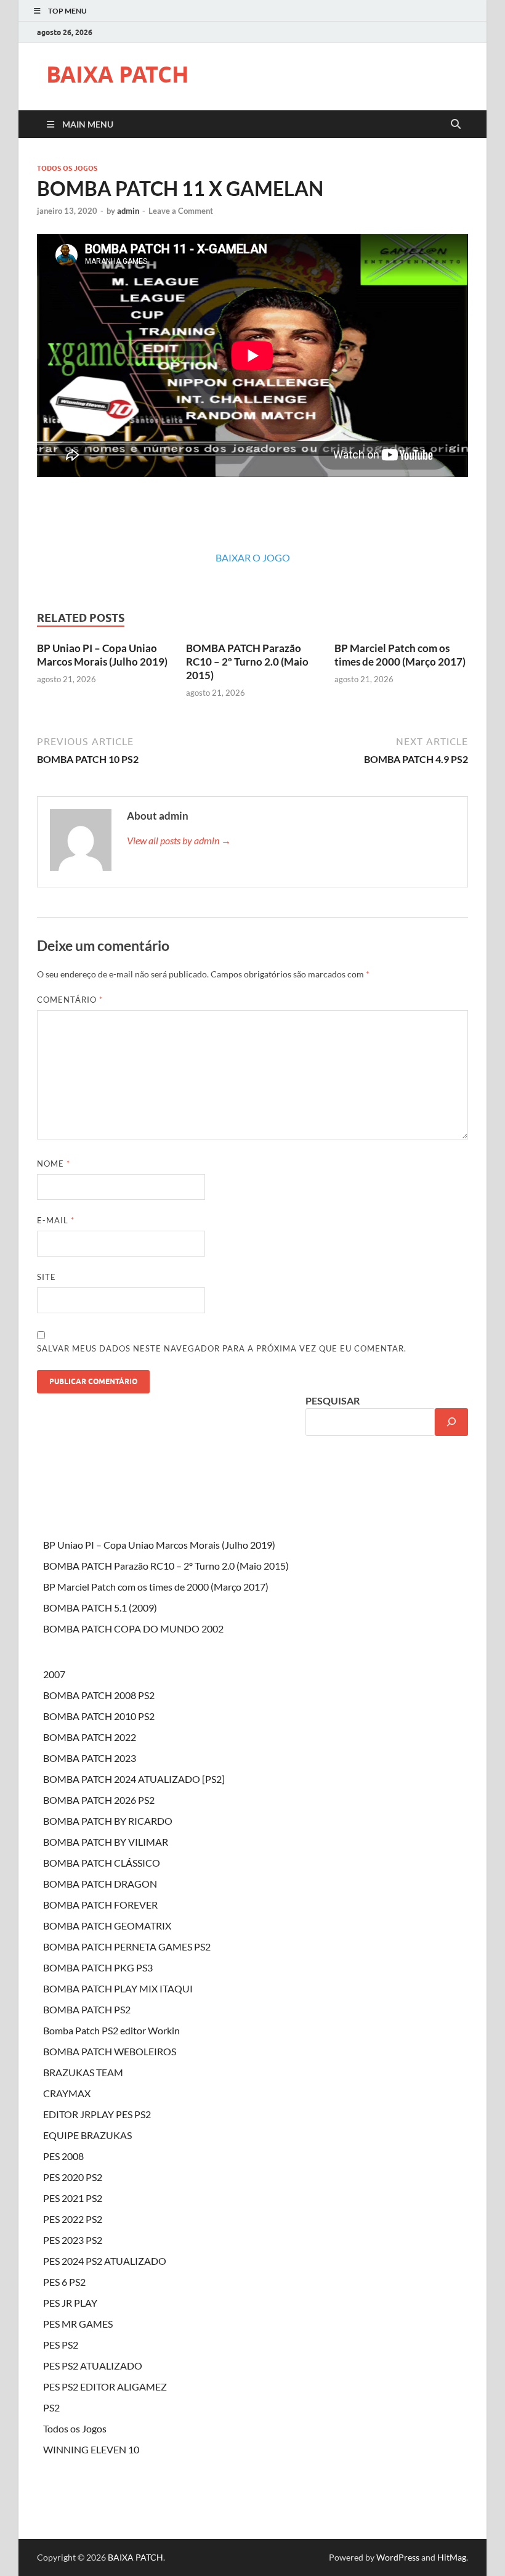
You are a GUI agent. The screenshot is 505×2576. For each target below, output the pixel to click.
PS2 (51, 2407)
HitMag (452, 2557)
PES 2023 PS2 (73, 2240)
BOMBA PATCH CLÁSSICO (102, 1863)
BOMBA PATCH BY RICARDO (108, 1821)
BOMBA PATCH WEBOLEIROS (110, 2051)
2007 (54, 1674)
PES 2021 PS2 (73, 2198)
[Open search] (456, 124)
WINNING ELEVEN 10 (91, 2449)
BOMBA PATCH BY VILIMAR (106, 1842)
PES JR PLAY (70, 2303)
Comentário (70, 1000)
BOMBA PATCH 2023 (90, 1758)
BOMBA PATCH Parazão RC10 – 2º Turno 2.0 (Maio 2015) (247, 662)
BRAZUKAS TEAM (83, 2072)
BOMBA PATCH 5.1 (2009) (100, 1608)
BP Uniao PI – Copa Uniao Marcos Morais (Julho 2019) (102, 655)
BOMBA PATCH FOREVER (100, 1905)
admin (128, 211)
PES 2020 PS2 (73, 2177)
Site (46, 1277)
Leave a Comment (181, 211)
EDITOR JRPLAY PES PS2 (97, 2114)
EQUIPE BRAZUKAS (87, 2135)
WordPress (398, 2557)
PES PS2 (61, 2345)
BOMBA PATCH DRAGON (100, 1884)
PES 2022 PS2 (73, 2219)
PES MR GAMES (78, 2324)
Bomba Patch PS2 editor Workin (111, 2030)
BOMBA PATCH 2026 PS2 (99, 1800)
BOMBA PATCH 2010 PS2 (99, 1716)
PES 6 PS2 (64, 2282)
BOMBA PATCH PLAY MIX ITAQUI (118, 1988)
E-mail (56, 1220)
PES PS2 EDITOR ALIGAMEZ (105, 2386)
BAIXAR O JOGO (253, 557)
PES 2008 (63, 2156)
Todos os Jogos (67, 168)
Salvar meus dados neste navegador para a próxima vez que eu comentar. (222, 1348)
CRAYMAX (67, 2093)
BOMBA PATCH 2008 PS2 (99, 1695)
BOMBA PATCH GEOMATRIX (107, 1926)
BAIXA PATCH (118, 74)
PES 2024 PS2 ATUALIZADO (105, 2261)
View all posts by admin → (179, 840)
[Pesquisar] (451, 1422)
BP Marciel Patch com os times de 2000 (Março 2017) (400, 655)
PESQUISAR (333, 1400)
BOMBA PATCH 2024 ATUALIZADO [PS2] (134, 1779)
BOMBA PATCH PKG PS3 (98, 1967)
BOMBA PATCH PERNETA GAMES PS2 (127, 1946)
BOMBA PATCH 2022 (90, 1737)
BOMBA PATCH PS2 (87, 2009)
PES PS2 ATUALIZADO (93, 2366)
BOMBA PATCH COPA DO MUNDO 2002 (133, 1628)
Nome (54, 1164)
